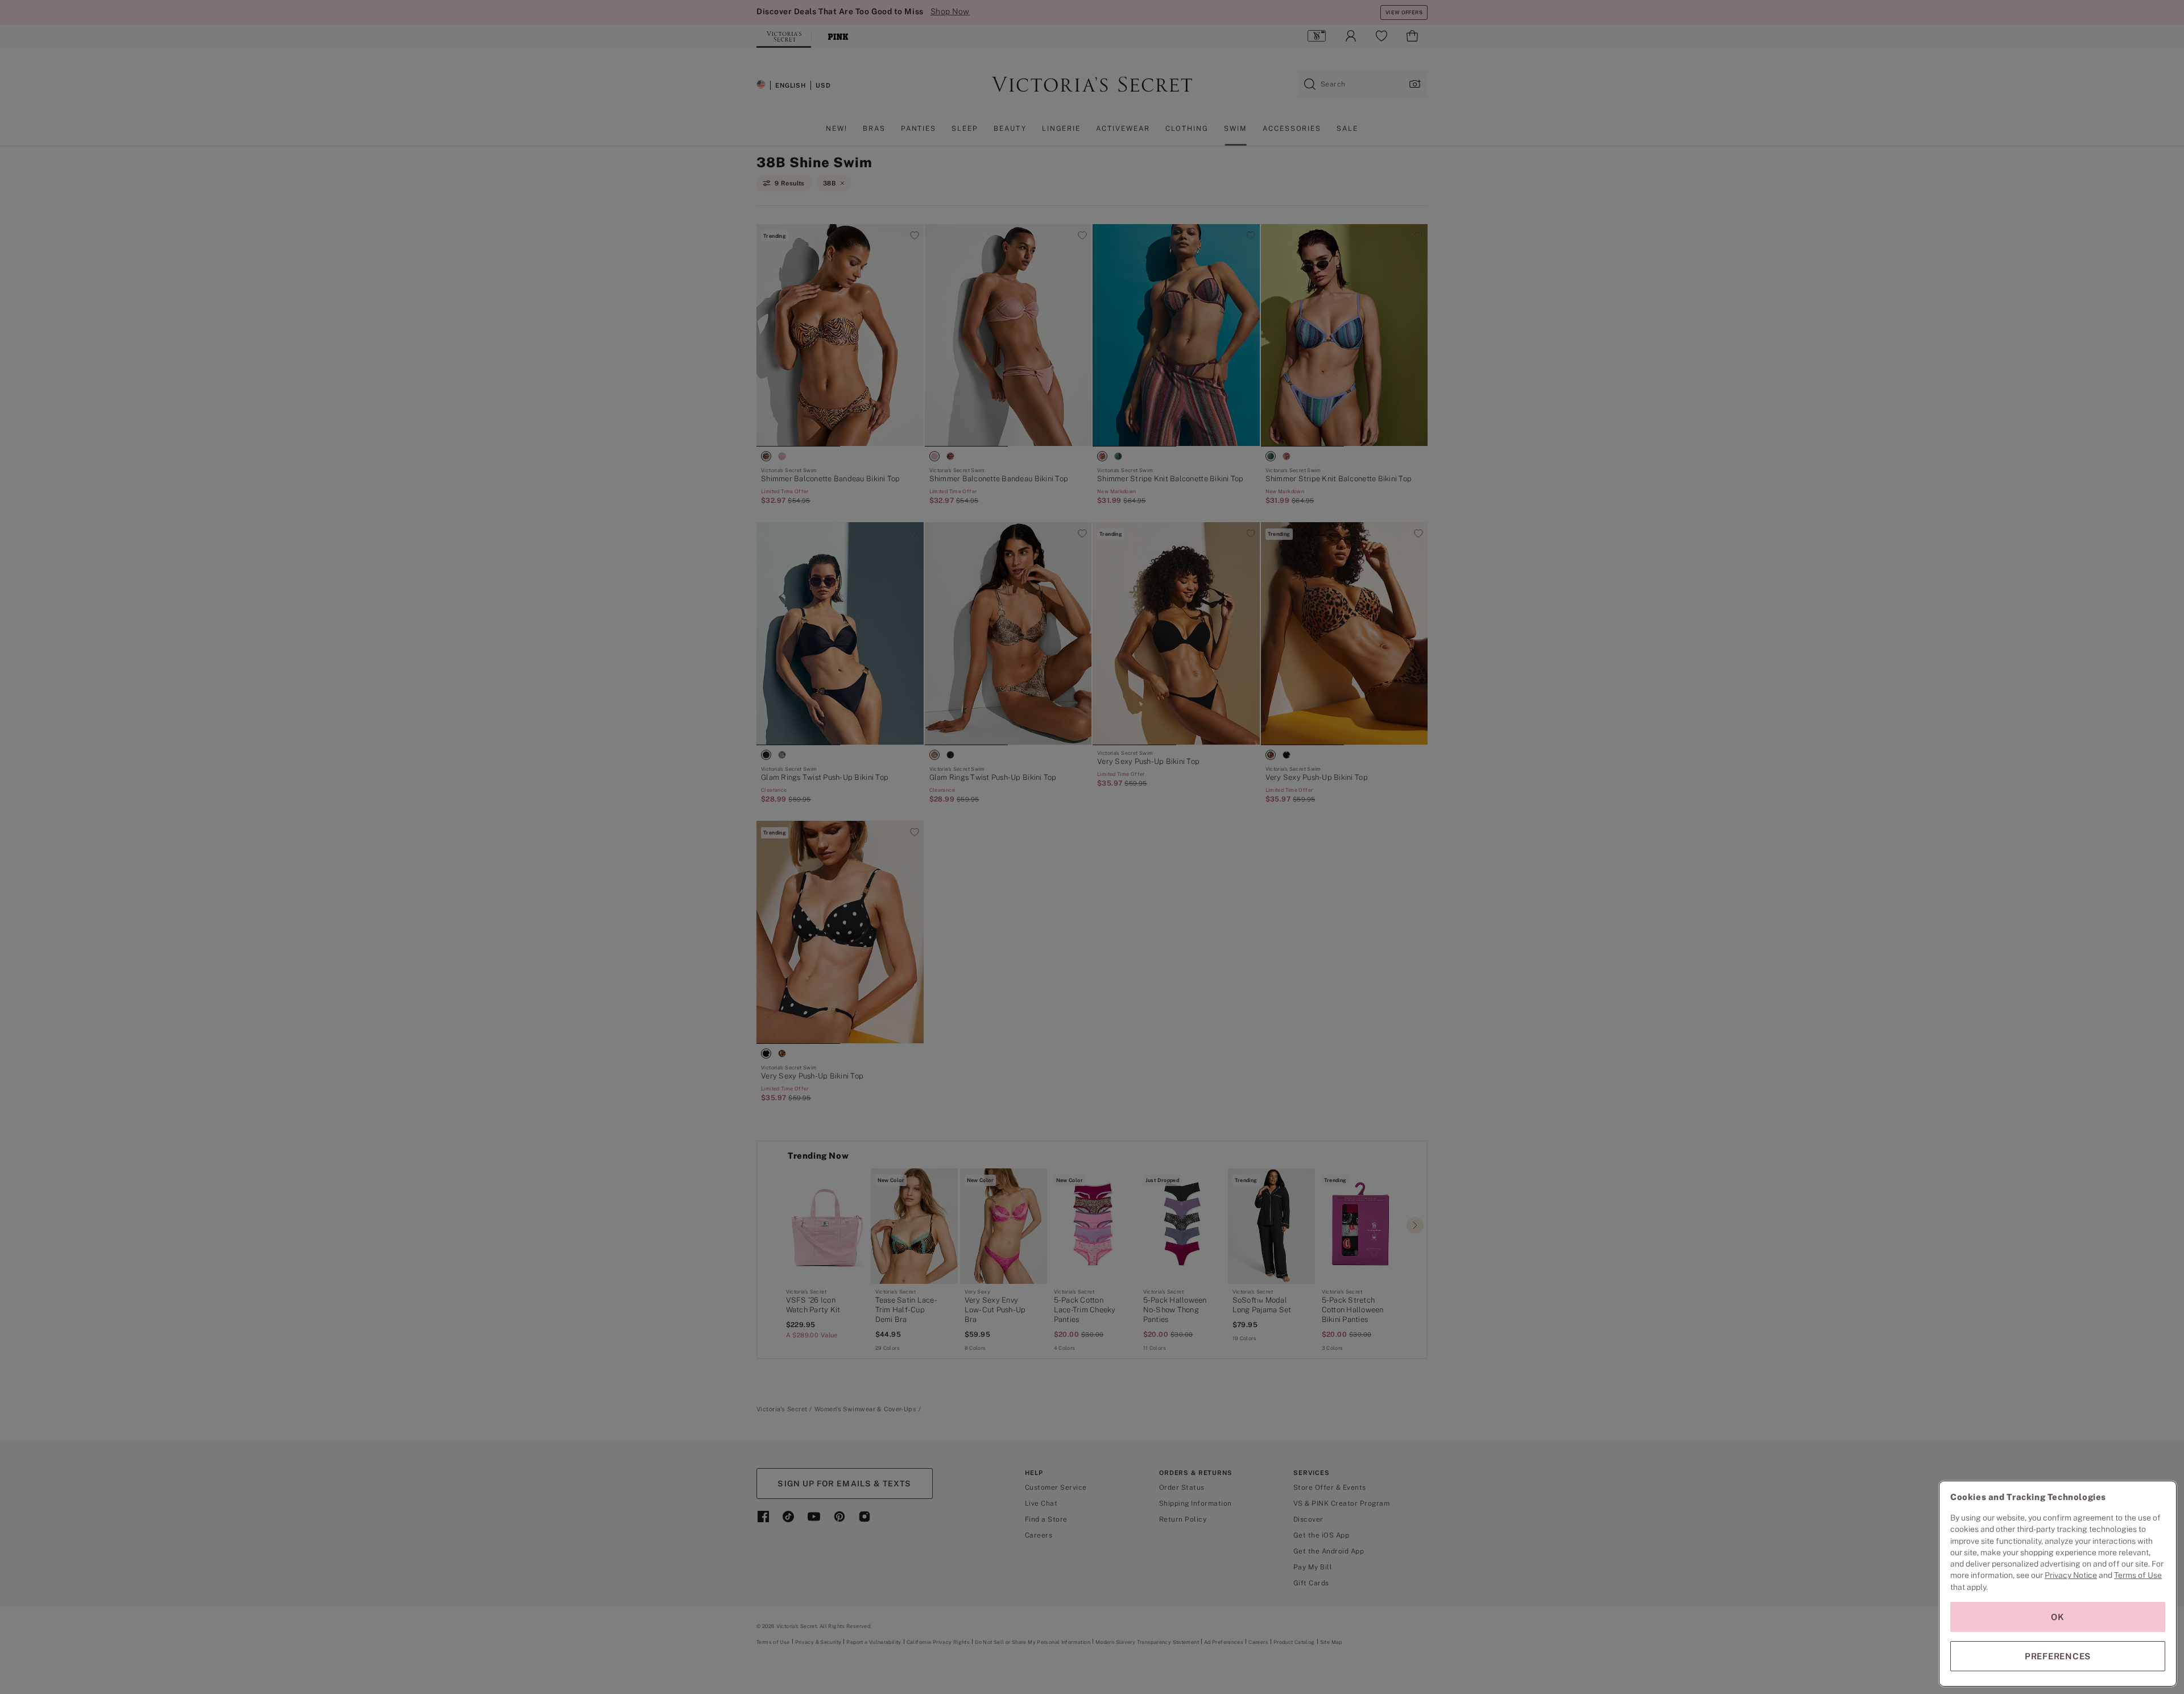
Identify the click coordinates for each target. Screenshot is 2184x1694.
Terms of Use (2138, 1575)
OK (2058, 1617)
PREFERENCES (2058, 1656)
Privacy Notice (2071, 1575)
